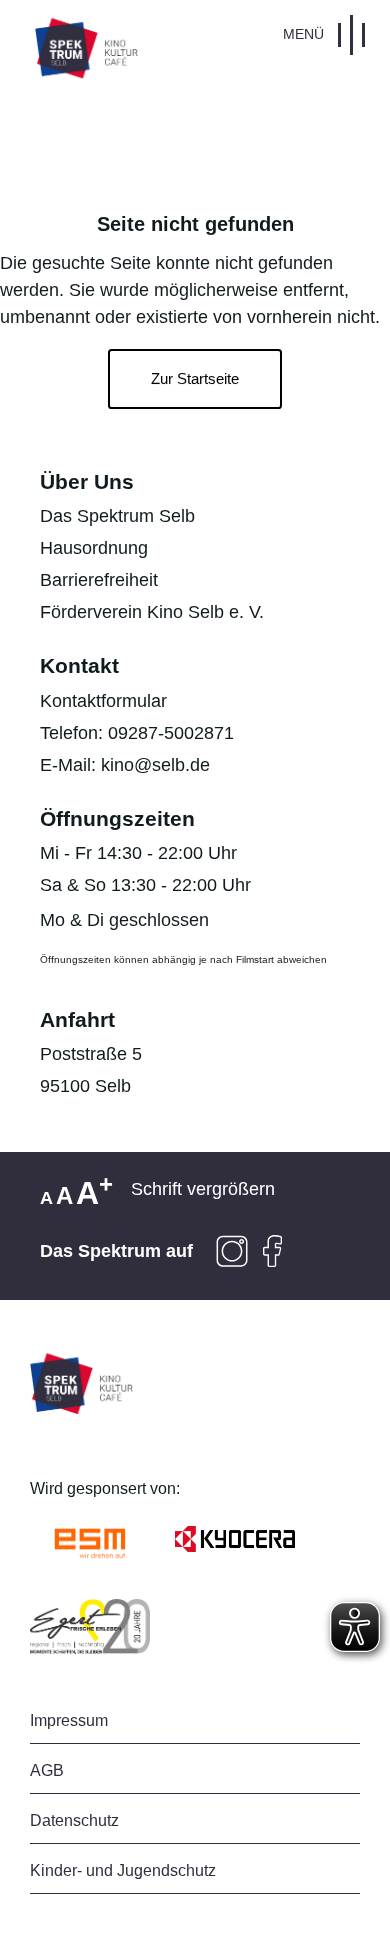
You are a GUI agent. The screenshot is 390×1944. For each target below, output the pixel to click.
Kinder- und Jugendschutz (123, 1870)
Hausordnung (94, 548)
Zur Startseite (195, 379)
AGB (47, 1770)
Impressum (69, 1720)
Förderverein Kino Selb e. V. (152, 612)
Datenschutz (74, 1820)
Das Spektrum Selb (117, 516)
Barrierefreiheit (99, 580)
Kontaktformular (103, 701)
